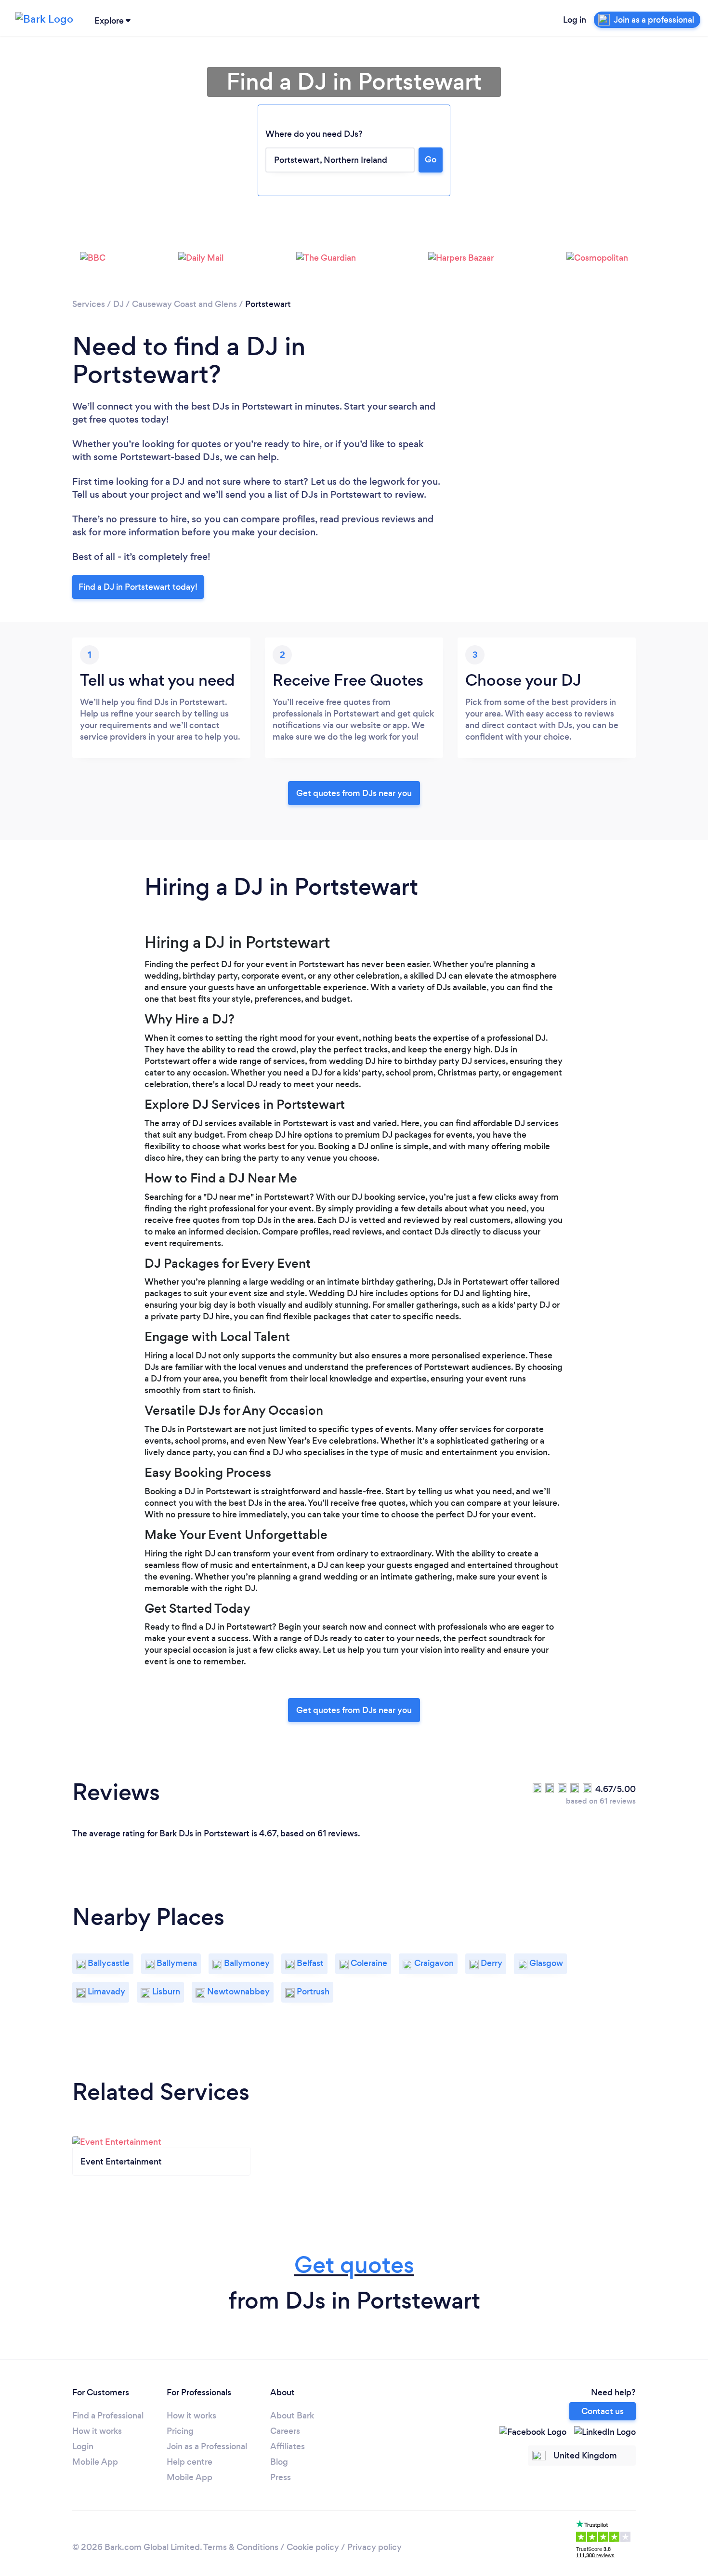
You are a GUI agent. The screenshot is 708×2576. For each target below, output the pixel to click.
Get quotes (354, 2265)
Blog (279, 2462)
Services (89, 304)
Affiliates (288, 2446)
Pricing (180, 2431)
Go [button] (431, 159)
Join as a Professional (207, 2446)
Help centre (190, 2462)
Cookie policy (313, 2547)
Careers (285, 2431)
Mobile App (95, 2462)
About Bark (292, 2416)
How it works (97, 2431)
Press (281, 2477)
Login (83, 2446)
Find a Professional (108, 2416)
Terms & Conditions (241, 2547)
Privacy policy (374, 2547)
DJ (118, 304)
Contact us (603, 2411)
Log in (575, 20)
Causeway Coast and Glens (184, 304)
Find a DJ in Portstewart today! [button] (138, 587)
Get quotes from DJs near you (354, 793)
